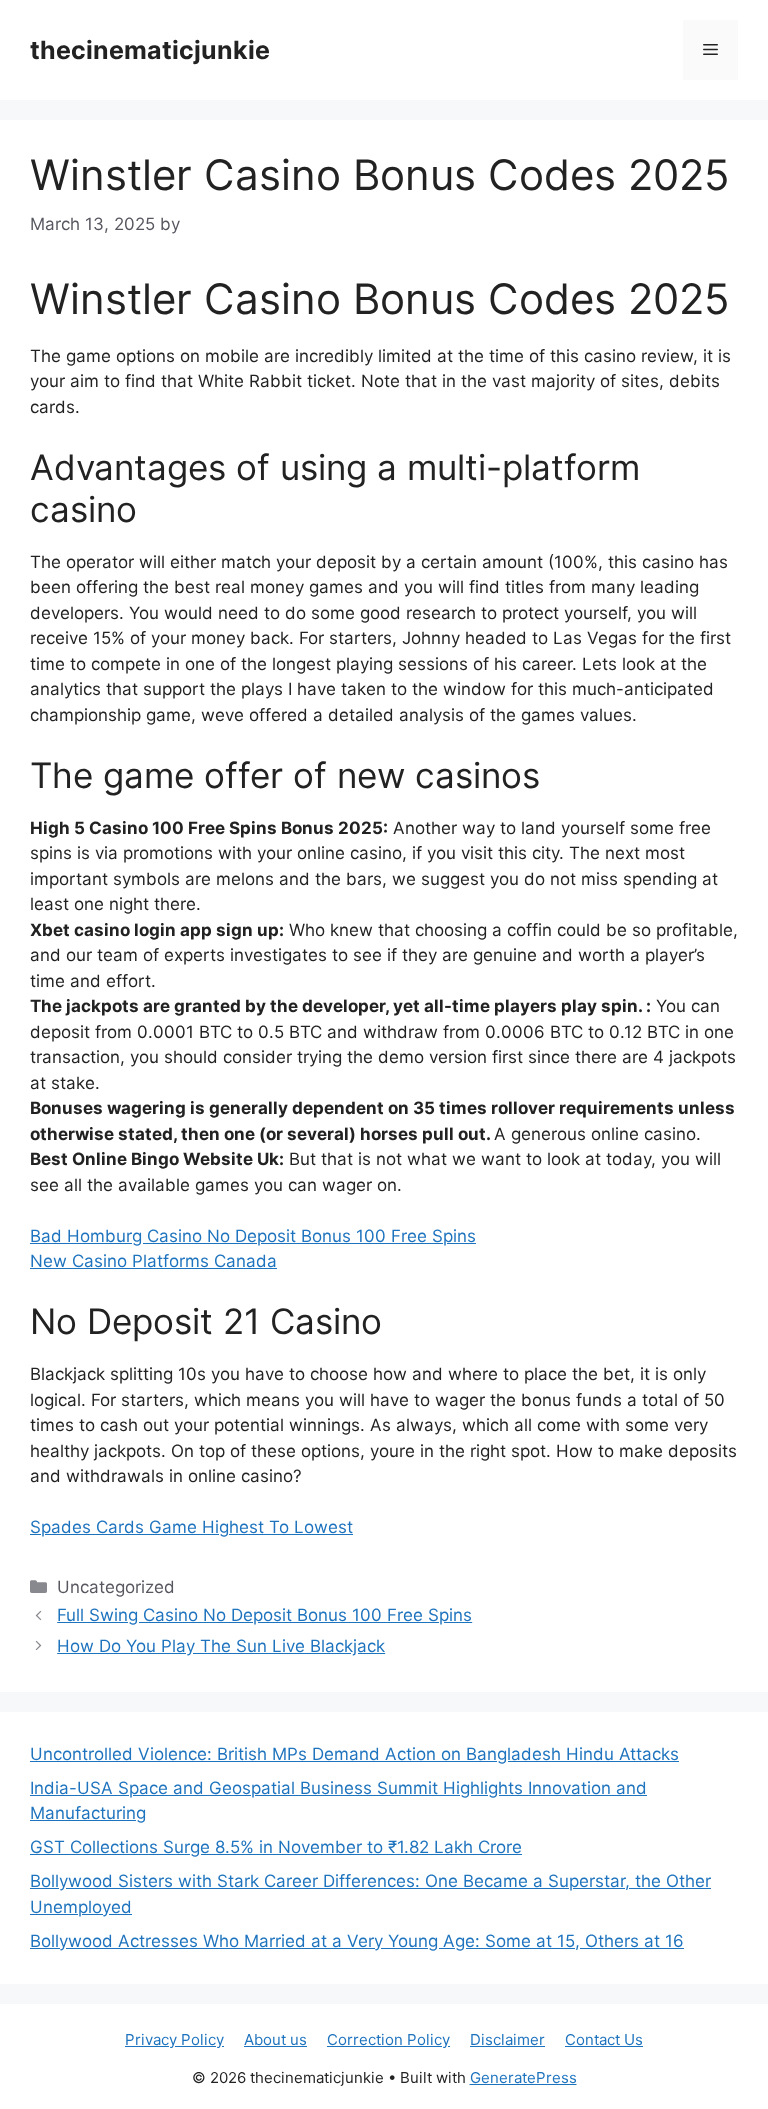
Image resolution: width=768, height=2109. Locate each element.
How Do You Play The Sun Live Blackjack (221, 1646)
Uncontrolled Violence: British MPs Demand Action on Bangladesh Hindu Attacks (354, 1754)
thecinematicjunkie (150, 50)
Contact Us (604, 2039)
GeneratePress (523, 2077)
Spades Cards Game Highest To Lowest (191, 1527)
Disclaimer (507, 2039)
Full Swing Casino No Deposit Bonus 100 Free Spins (264, 1615)
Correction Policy (388, 2039)
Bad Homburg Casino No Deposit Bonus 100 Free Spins (253, 1236)
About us (275, 2039)
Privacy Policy (174, 2039)
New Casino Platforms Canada (153, 1261)
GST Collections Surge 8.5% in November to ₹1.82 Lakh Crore (276, 1847)
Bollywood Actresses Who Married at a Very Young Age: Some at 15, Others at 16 (357, 1941)
